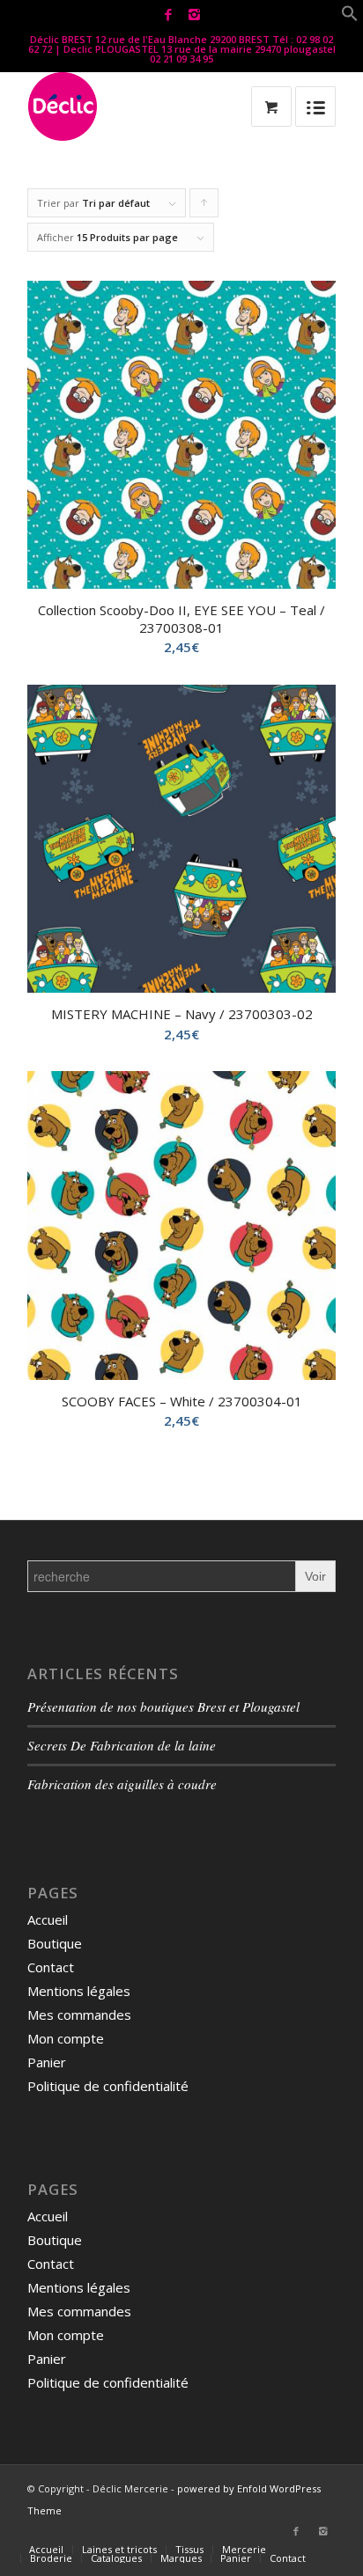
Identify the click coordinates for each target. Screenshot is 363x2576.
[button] (350, 17)
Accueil (48, 1919)
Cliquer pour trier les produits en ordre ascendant (204, 207)
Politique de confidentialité (108, 2086)
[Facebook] (168, 15)
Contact (51, 1967)
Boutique (55, 1943)
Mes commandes (79, 2015)
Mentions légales (79, 1991)
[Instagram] (194, 15)
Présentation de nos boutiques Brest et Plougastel (163, 1706)
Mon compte (66, 2038)
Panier (47, 2062)
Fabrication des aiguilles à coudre (122, 1784)
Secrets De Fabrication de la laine (122, 1745)
